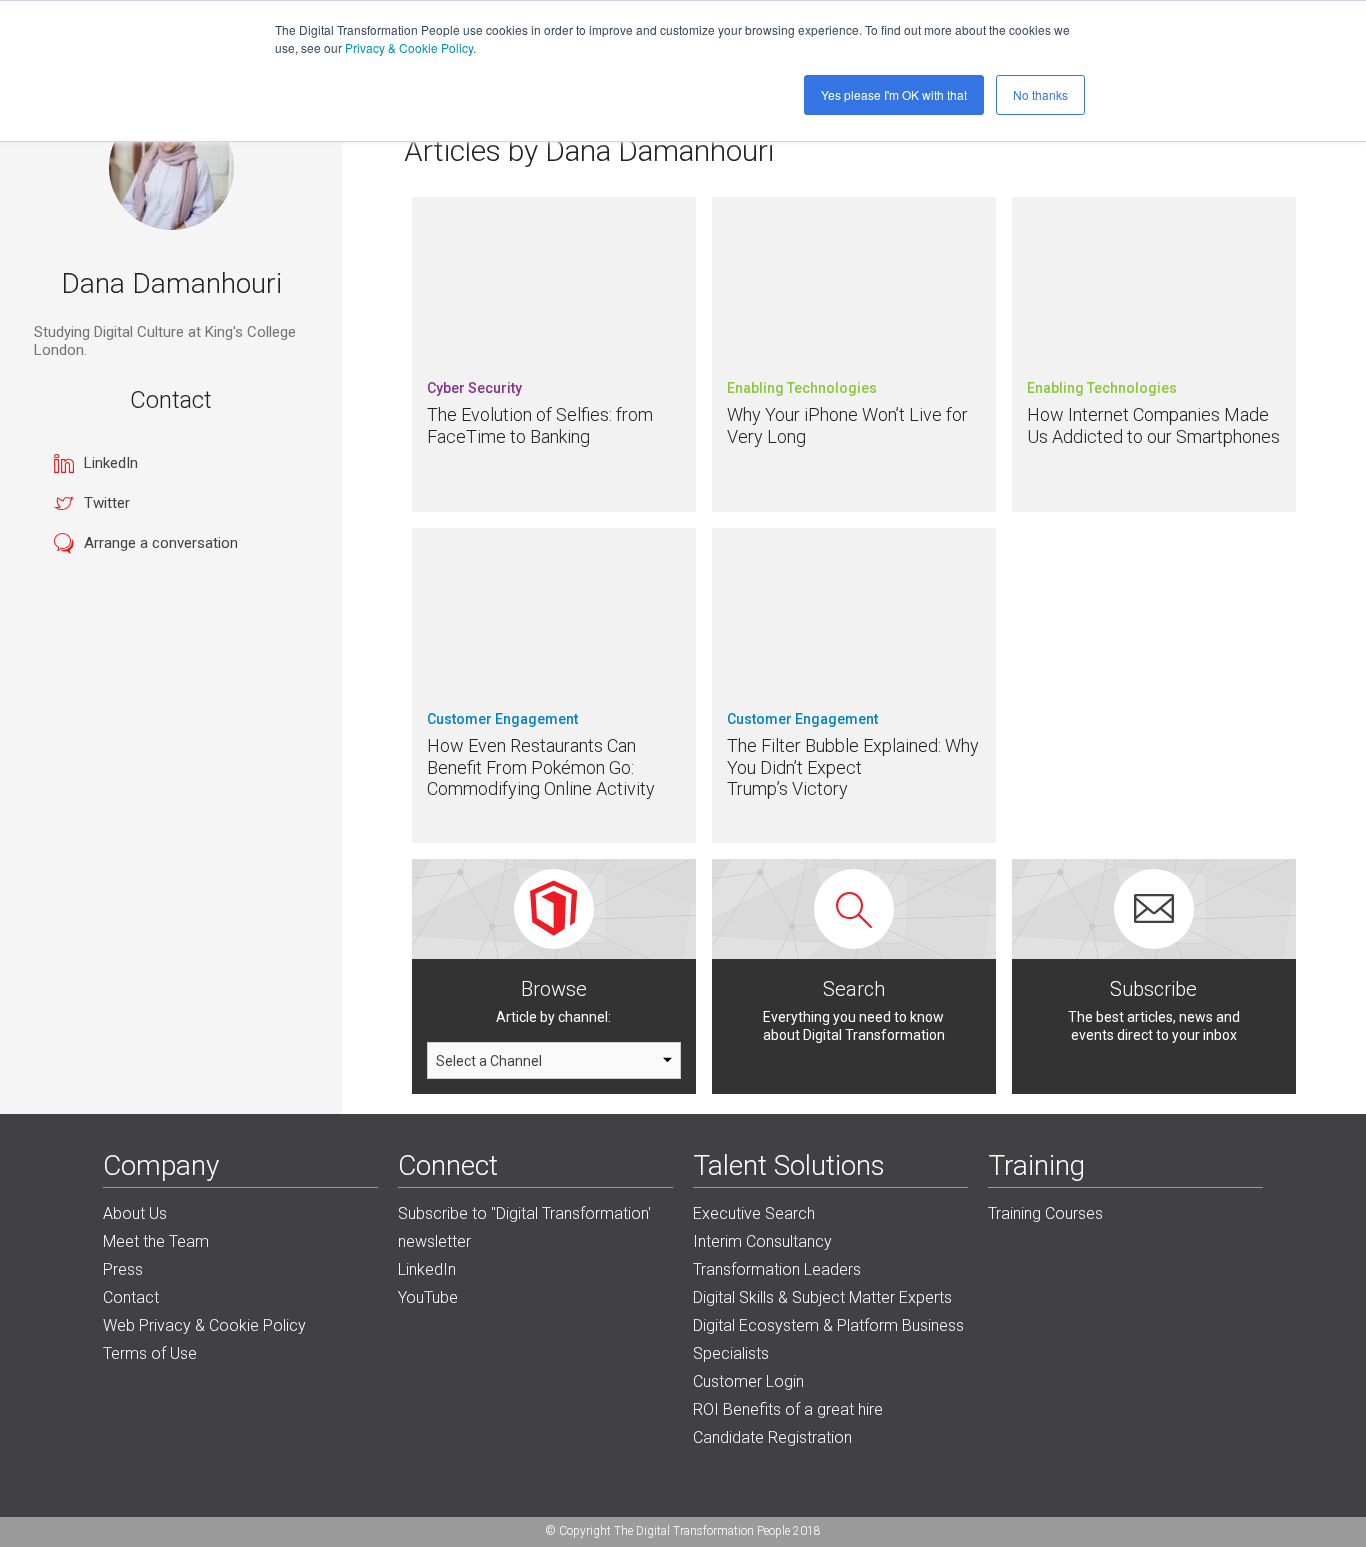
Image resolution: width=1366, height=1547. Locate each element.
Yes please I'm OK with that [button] (894, 94)
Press (123, 1269)
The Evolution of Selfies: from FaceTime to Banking (540, 425)
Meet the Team (156, 1241)
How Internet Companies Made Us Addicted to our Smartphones (1153, 425)
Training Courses (1045, 1213)
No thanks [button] (1040, 94)
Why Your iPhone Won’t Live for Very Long (847, 425)
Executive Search (754, 1213)
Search (854, 989)
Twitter (107, 503)
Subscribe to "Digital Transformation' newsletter (524, 1227)
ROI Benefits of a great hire (788, 1409)
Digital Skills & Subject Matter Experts (822, 1297)
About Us (135, 1213)
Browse (554, 989)
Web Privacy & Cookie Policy (204, 1325)
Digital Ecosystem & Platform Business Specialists (828, 1339)
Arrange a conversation (161, 543)
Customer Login (748, 1381)
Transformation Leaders (777, 1269)
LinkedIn (111, 463)
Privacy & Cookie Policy (409, 47)
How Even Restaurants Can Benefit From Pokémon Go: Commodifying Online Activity (541, 767)
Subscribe (1153, 989)
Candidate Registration (772, 1437)
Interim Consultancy (762, 1241)
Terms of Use (150, 1353)
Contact (131, 1297)
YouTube (428, 1297)
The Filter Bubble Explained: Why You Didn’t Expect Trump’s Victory (853, 767)
